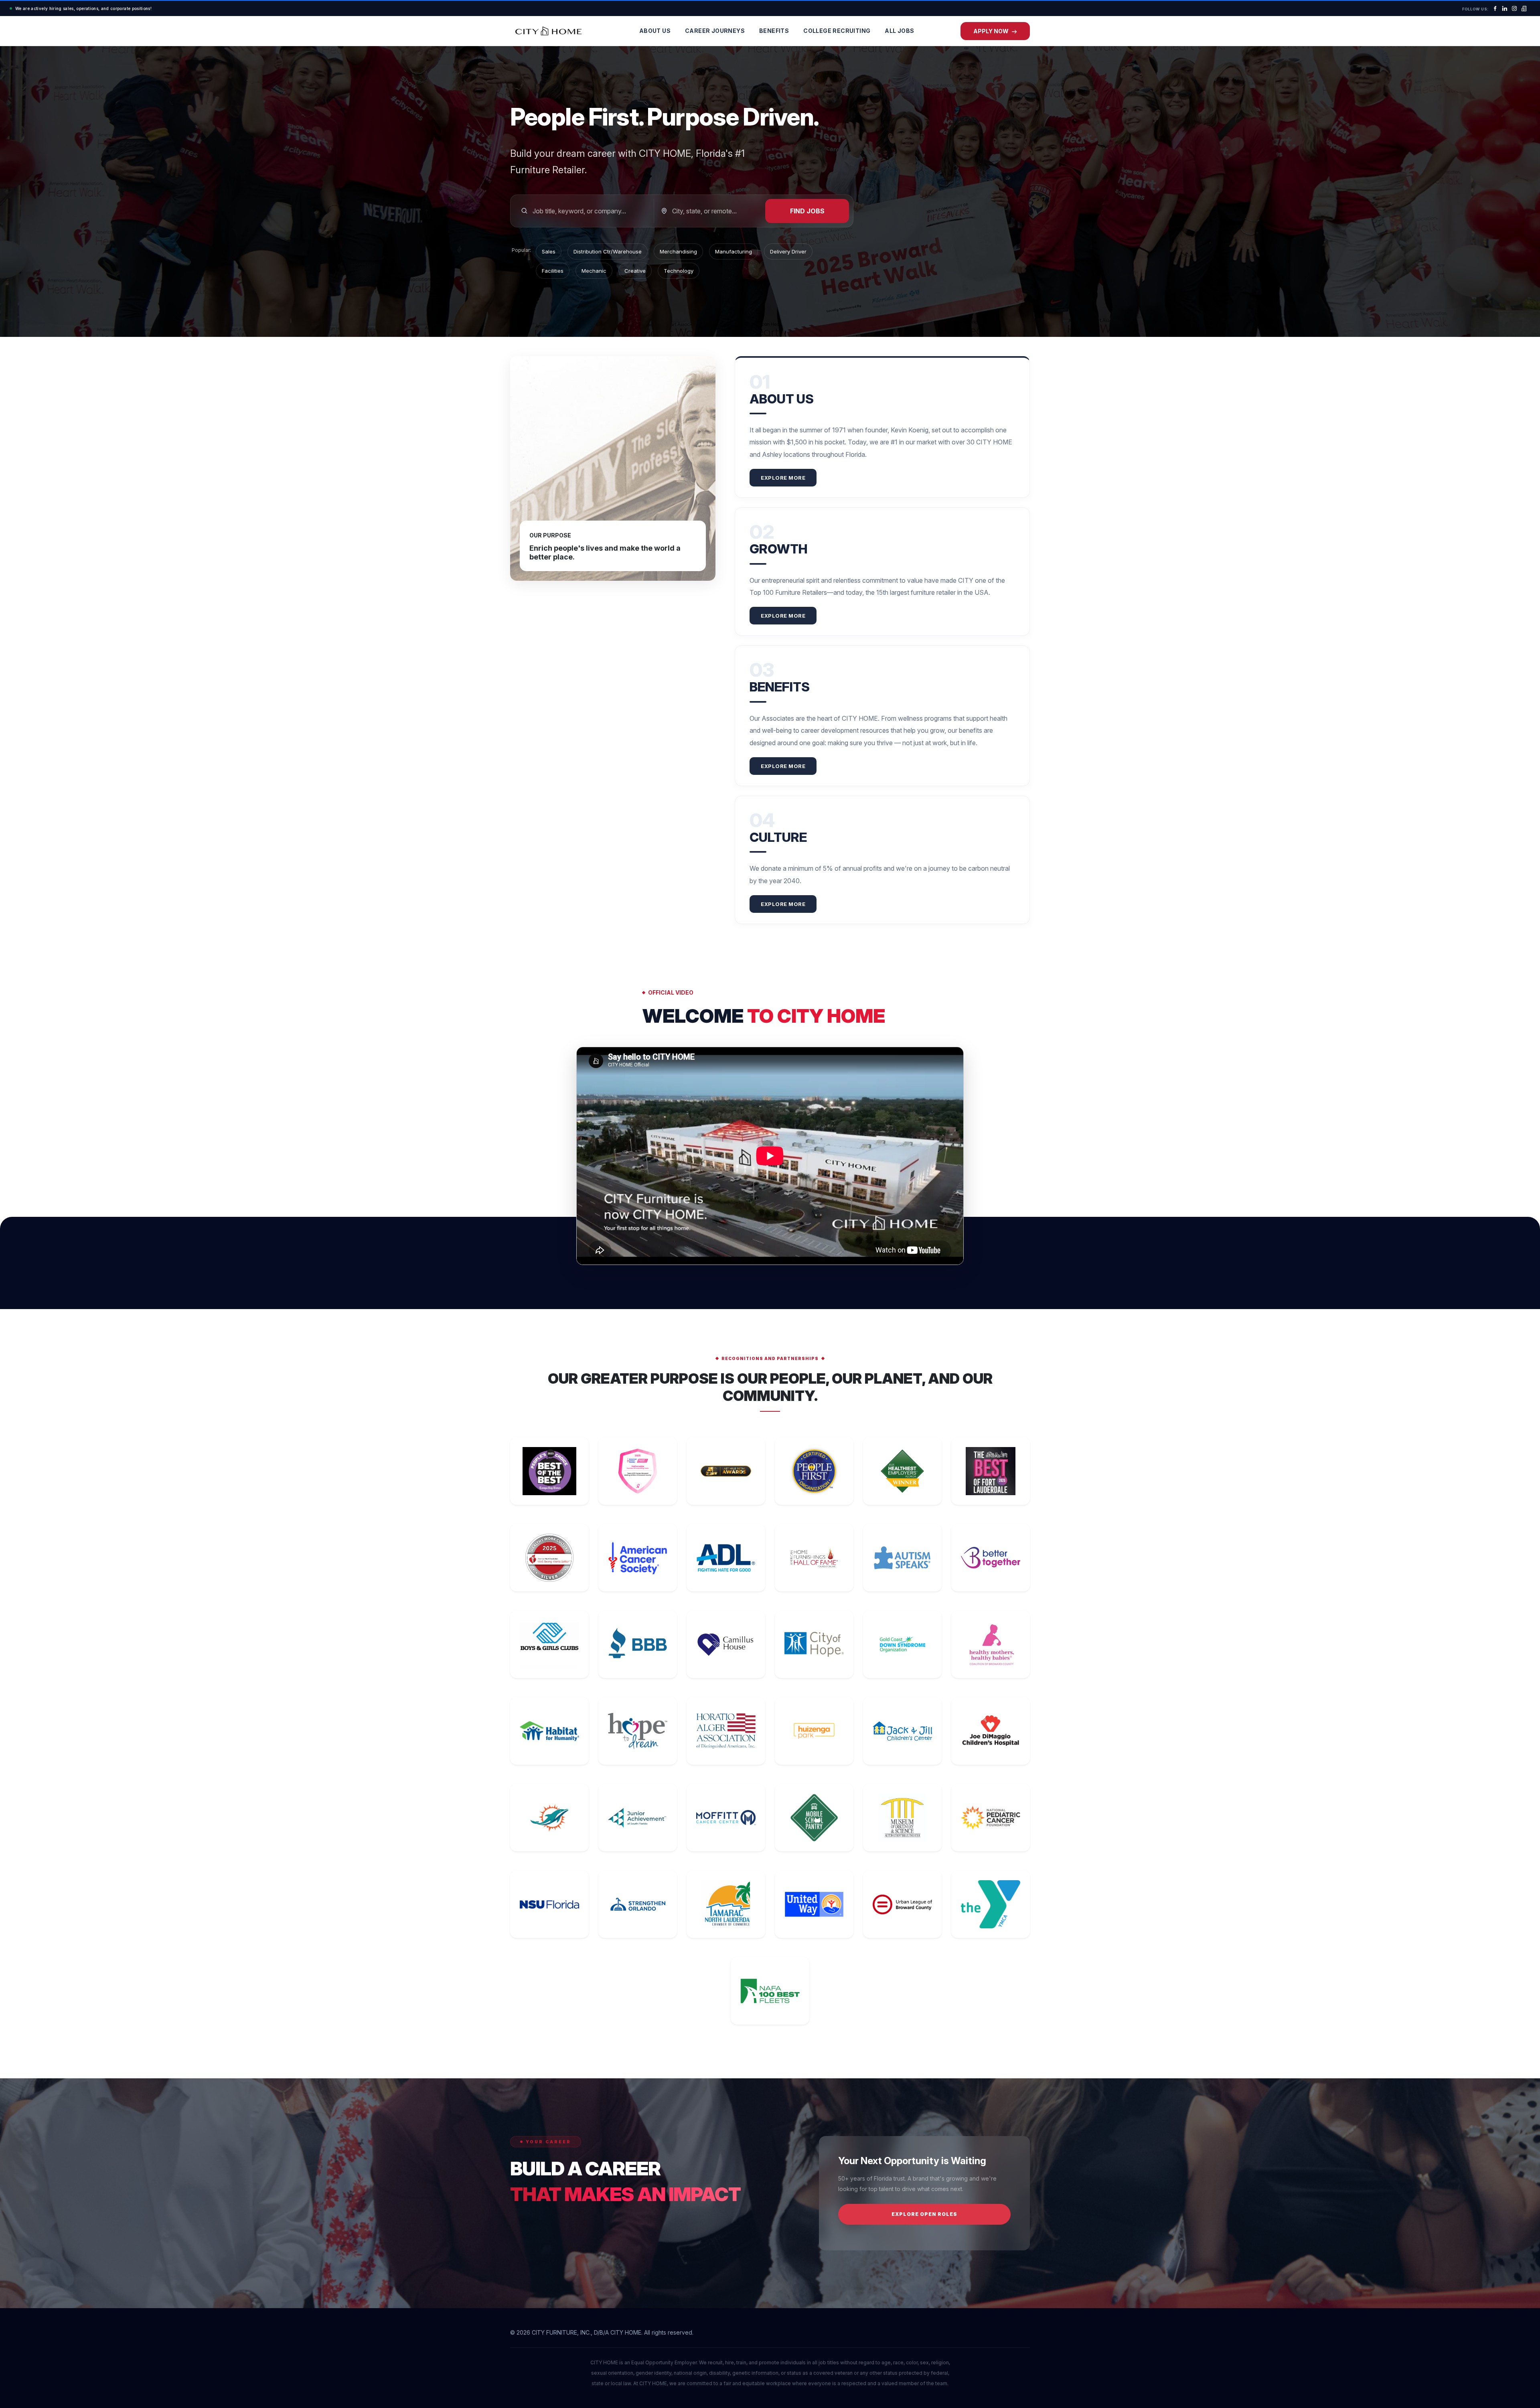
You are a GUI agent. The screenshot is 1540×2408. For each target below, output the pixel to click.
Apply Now (992, 31)
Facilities (553, 271)
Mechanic (594, 271)
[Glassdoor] (1524, 8)
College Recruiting (837, 31)
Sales (549, 251)
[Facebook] (1495, 8)
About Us (655, 31)
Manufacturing (734, 251)
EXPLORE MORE (783, 478)
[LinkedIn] (1505, 8)
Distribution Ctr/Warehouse (608, 251)
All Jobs (899, 31)
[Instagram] (1514, 8)
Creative (635, 271)
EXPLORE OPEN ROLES (924, 2214)
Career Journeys (715, 31)
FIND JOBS (807, 211)
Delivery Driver (788, 251)
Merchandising (678, 251)
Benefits (774, 31)
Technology (679, 271)
